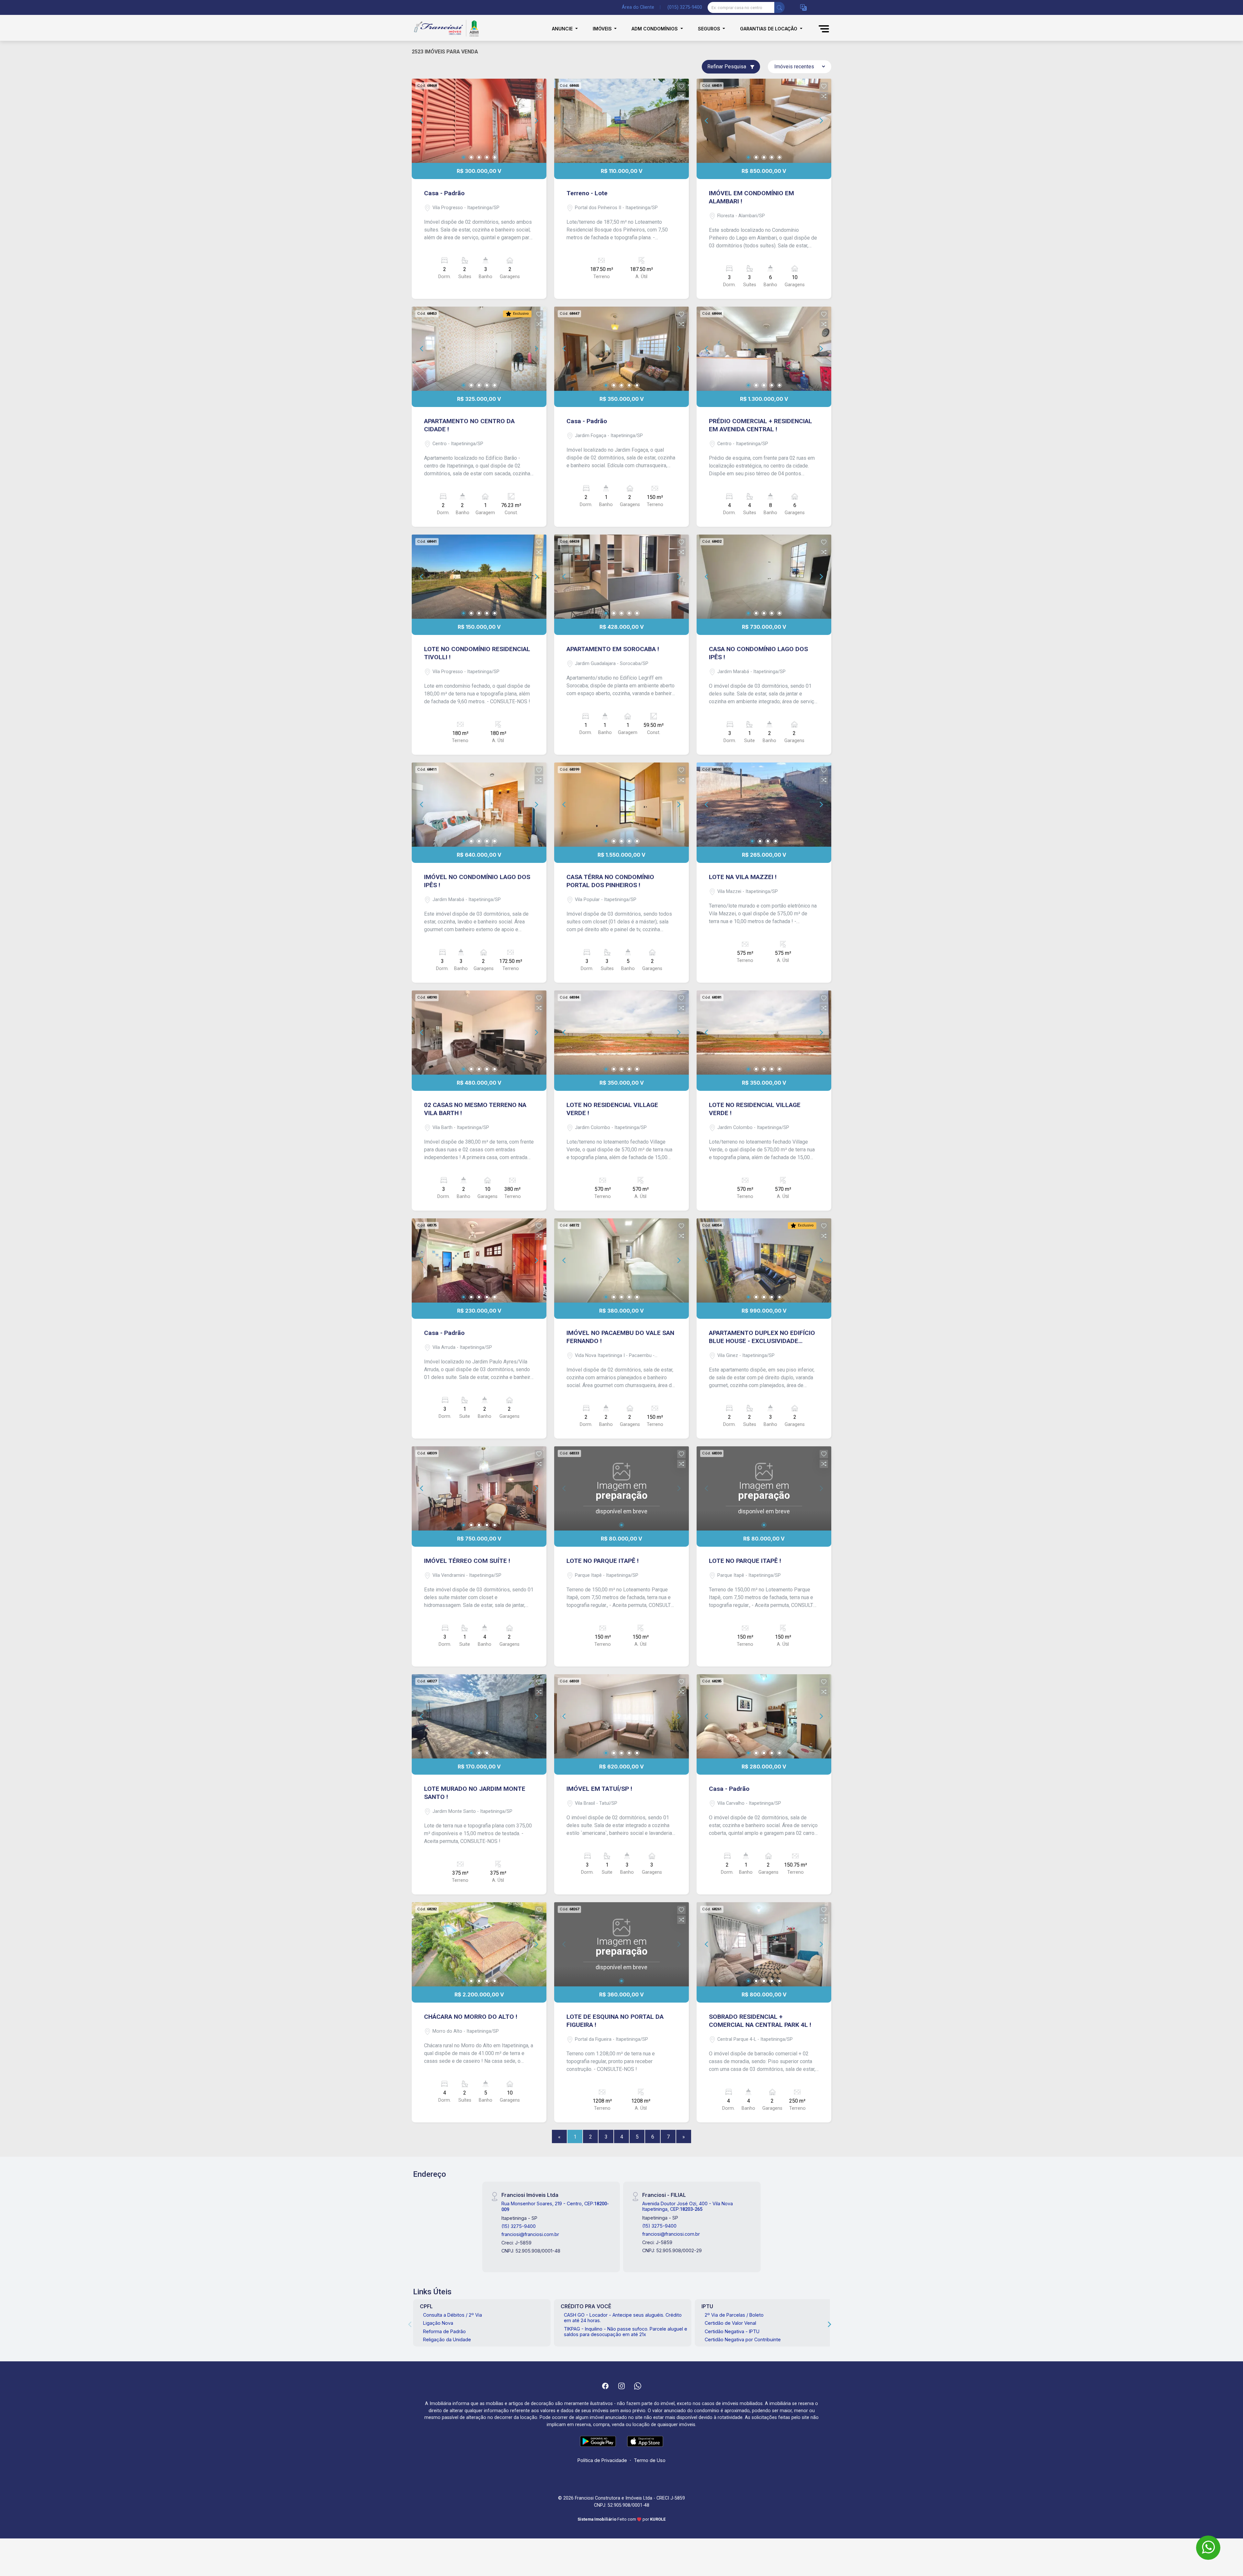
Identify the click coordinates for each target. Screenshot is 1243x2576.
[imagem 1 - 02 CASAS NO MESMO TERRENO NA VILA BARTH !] (479, 1033)
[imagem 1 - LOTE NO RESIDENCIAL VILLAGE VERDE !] (621, 1033)
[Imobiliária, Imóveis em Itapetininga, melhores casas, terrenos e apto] (444, 29)
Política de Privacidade (602, 2460)
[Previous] (422, 121)
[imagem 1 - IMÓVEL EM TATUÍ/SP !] (621, 1716)
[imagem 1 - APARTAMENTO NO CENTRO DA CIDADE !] (479, 349)
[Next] (536, 121)
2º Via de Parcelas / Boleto (734, 2315)
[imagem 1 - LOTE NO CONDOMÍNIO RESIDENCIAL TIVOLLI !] (479, 577)
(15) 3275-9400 (519, 2226)
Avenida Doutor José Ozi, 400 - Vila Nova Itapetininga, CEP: (688, 2206)
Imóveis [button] (603, 29)
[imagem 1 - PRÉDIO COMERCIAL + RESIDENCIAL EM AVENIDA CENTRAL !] (764, 349)
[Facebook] (605, 2386)
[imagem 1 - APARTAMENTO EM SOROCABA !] (621, 577)
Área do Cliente (638, 7)
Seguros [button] (710, 29)
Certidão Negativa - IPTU (732, 2331)
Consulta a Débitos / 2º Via (453, 2315)
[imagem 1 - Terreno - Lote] (621, 121)
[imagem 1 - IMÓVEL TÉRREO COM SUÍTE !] (479, 1488)
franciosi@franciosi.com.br (530, 2234)
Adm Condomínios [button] (655, 29)
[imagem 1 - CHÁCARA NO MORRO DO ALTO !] (479, 1944)
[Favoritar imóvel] (539, 86)
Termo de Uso (650, 2460)
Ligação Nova (438, 2323)
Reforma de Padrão (444, 2331)
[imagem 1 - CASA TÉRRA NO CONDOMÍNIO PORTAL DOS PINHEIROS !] (621, 805)
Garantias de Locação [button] (769, 29)
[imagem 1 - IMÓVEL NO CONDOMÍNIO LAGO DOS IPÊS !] (479, 805)
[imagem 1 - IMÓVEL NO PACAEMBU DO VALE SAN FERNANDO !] (621, 1260)
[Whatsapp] (638, 2386)
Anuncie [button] (563, 29)
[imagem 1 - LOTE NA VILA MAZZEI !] (764, 805)
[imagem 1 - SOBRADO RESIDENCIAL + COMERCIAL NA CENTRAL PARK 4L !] (764, 1944)
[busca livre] (779, 7)
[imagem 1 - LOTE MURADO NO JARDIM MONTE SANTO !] (479, 1716)
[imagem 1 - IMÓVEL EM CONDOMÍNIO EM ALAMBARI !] (764, 121)
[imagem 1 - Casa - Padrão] (479, 121)
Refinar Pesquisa (727, 67)
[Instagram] (621, 2386)
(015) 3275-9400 (685, 7)
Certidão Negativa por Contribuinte (743, 2339)
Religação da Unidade (447, 2339)
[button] (803, 8)
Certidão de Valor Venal (730, 2323)
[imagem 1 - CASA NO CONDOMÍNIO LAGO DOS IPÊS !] (764, 577)
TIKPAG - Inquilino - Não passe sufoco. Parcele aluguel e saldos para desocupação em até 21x (626, 2332)
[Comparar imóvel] (539, 96)
